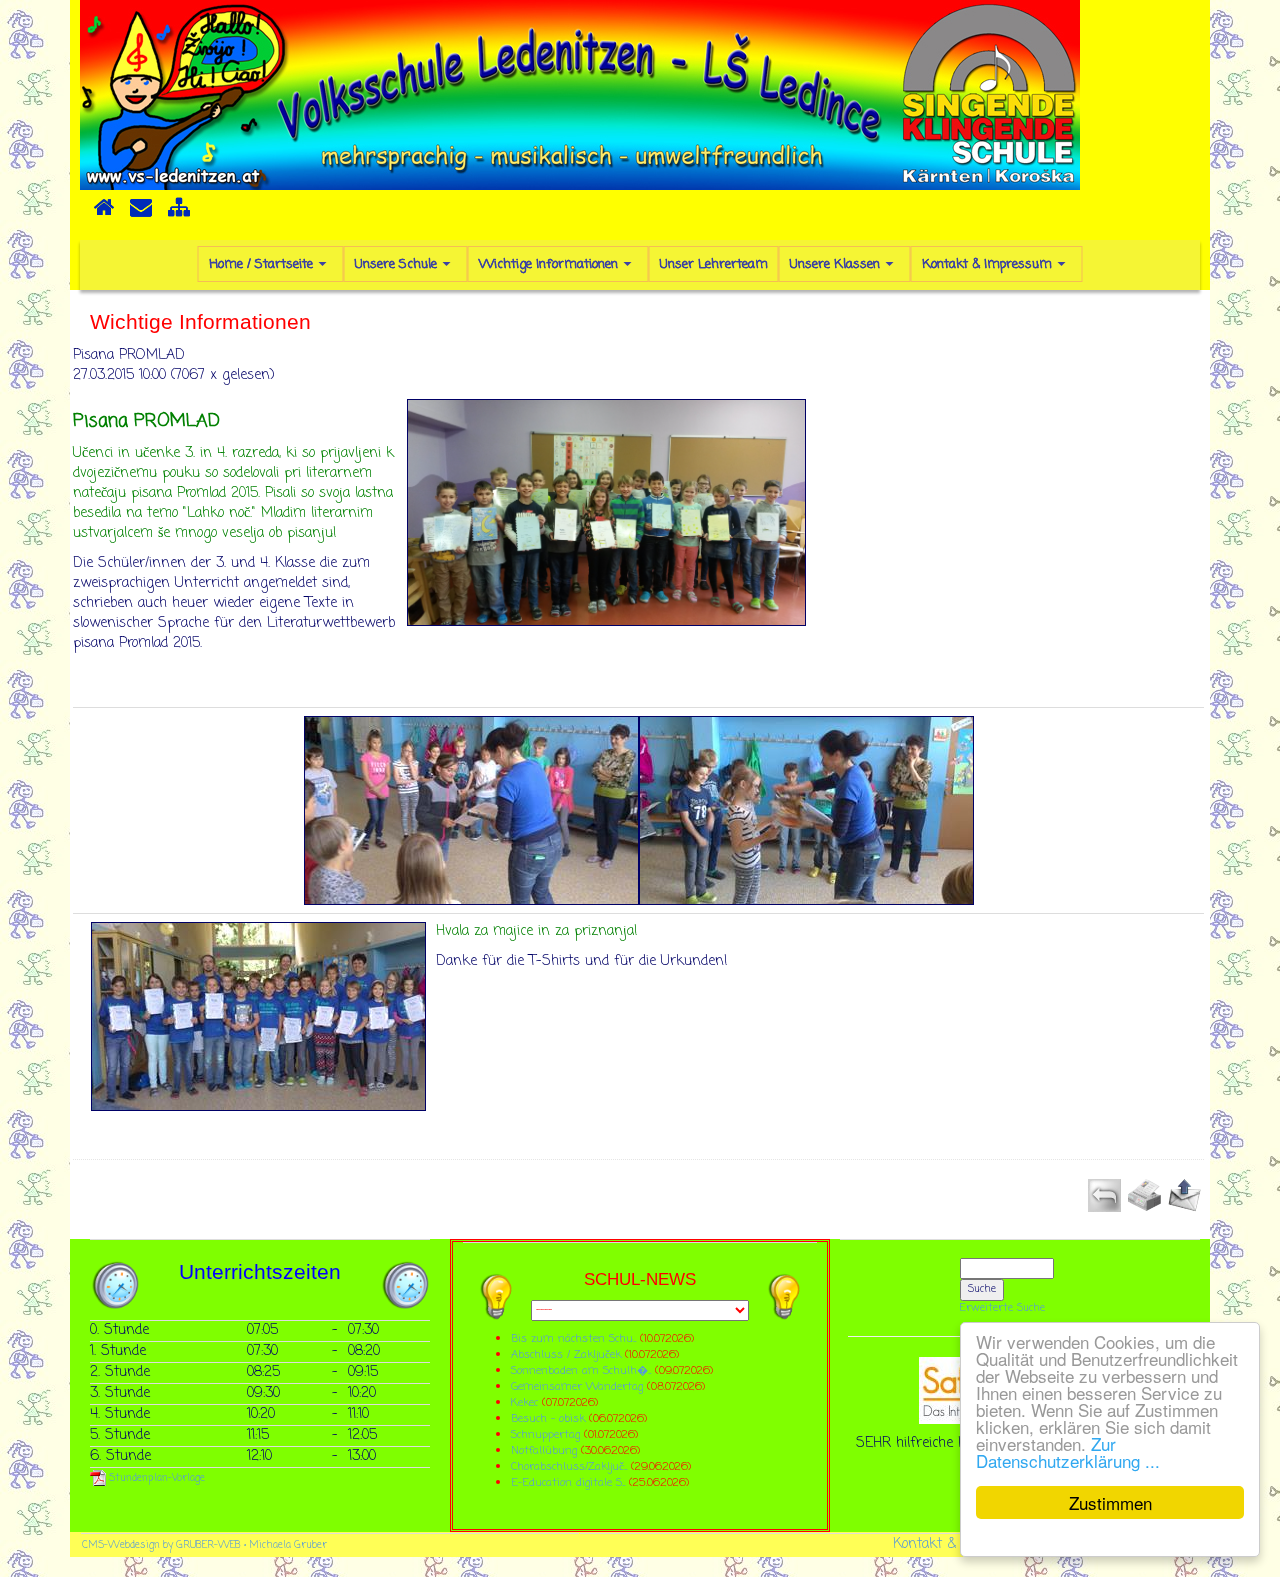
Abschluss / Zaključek (566, 1354)
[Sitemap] (179, 214)
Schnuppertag (545, 1434)
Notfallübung (544, 1450)
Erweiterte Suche (1002, 1308)
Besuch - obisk (548, 1418)
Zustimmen (1110, 1502)
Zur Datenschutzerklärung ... (1068, 1452)
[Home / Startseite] (104, 214)
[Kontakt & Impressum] (141, 214)
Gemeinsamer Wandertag (579, 1386)
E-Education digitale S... (568, 1482)
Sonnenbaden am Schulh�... (581, 1370)
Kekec (526, 1402)
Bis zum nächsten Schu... (573, 1338)
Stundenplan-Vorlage (155, 1478)
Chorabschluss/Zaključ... (569, 1466)
